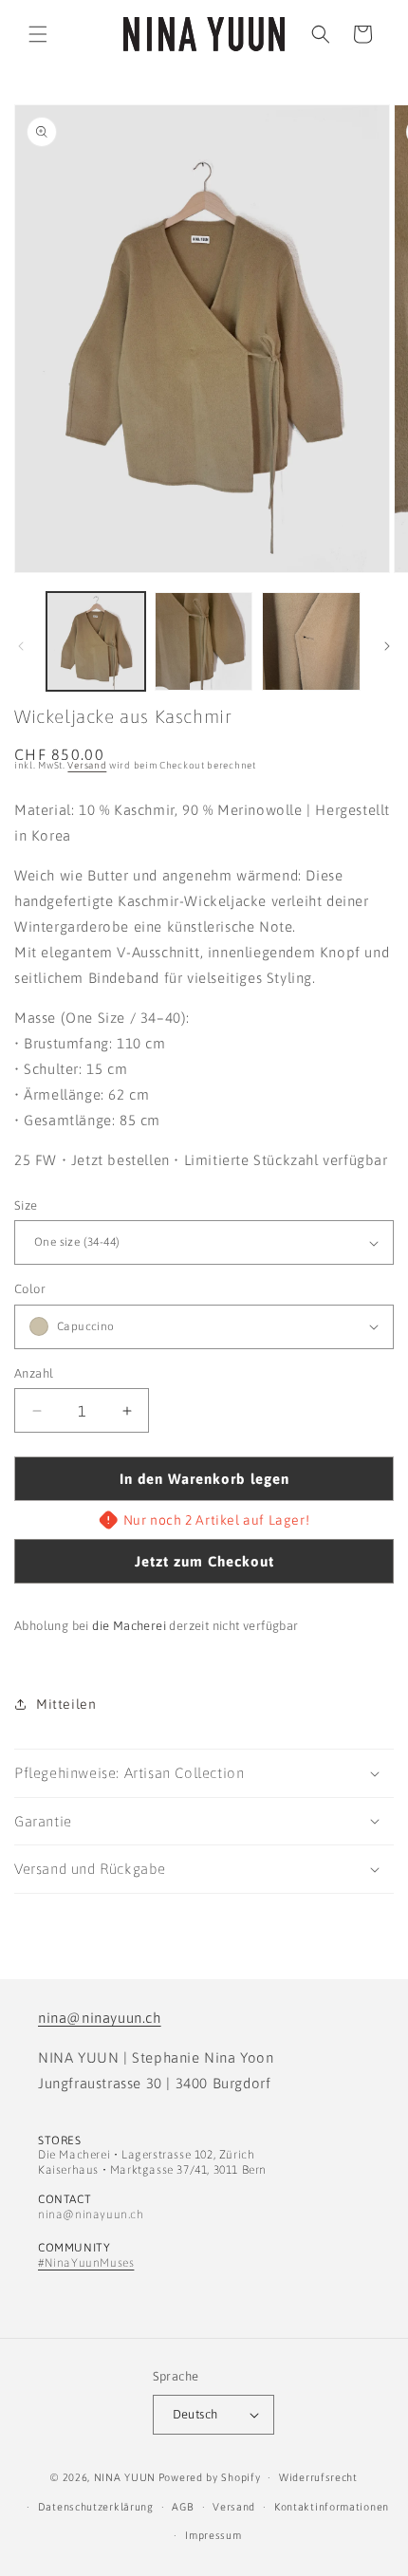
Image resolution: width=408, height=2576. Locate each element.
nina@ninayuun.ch (100, 2018)
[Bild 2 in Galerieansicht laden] (204, 641)
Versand (87, 765)
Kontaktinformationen (332, 2507)
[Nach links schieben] (21, 646)
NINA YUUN (125, 2477)
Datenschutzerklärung (96, 2507)
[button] (38, 34)
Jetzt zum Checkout (204, 1561)
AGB (183, 2507)
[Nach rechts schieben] (387, 646)
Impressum (213, 2535)
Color (30, 1289)
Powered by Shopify (210, 2477)
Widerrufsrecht (318, 2477)
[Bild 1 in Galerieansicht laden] (96, 641)
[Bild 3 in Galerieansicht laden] (311, 641)
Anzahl (34, 1373)
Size (26, 1205)
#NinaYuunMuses (86, 2263)
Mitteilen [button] (66, 1704)
